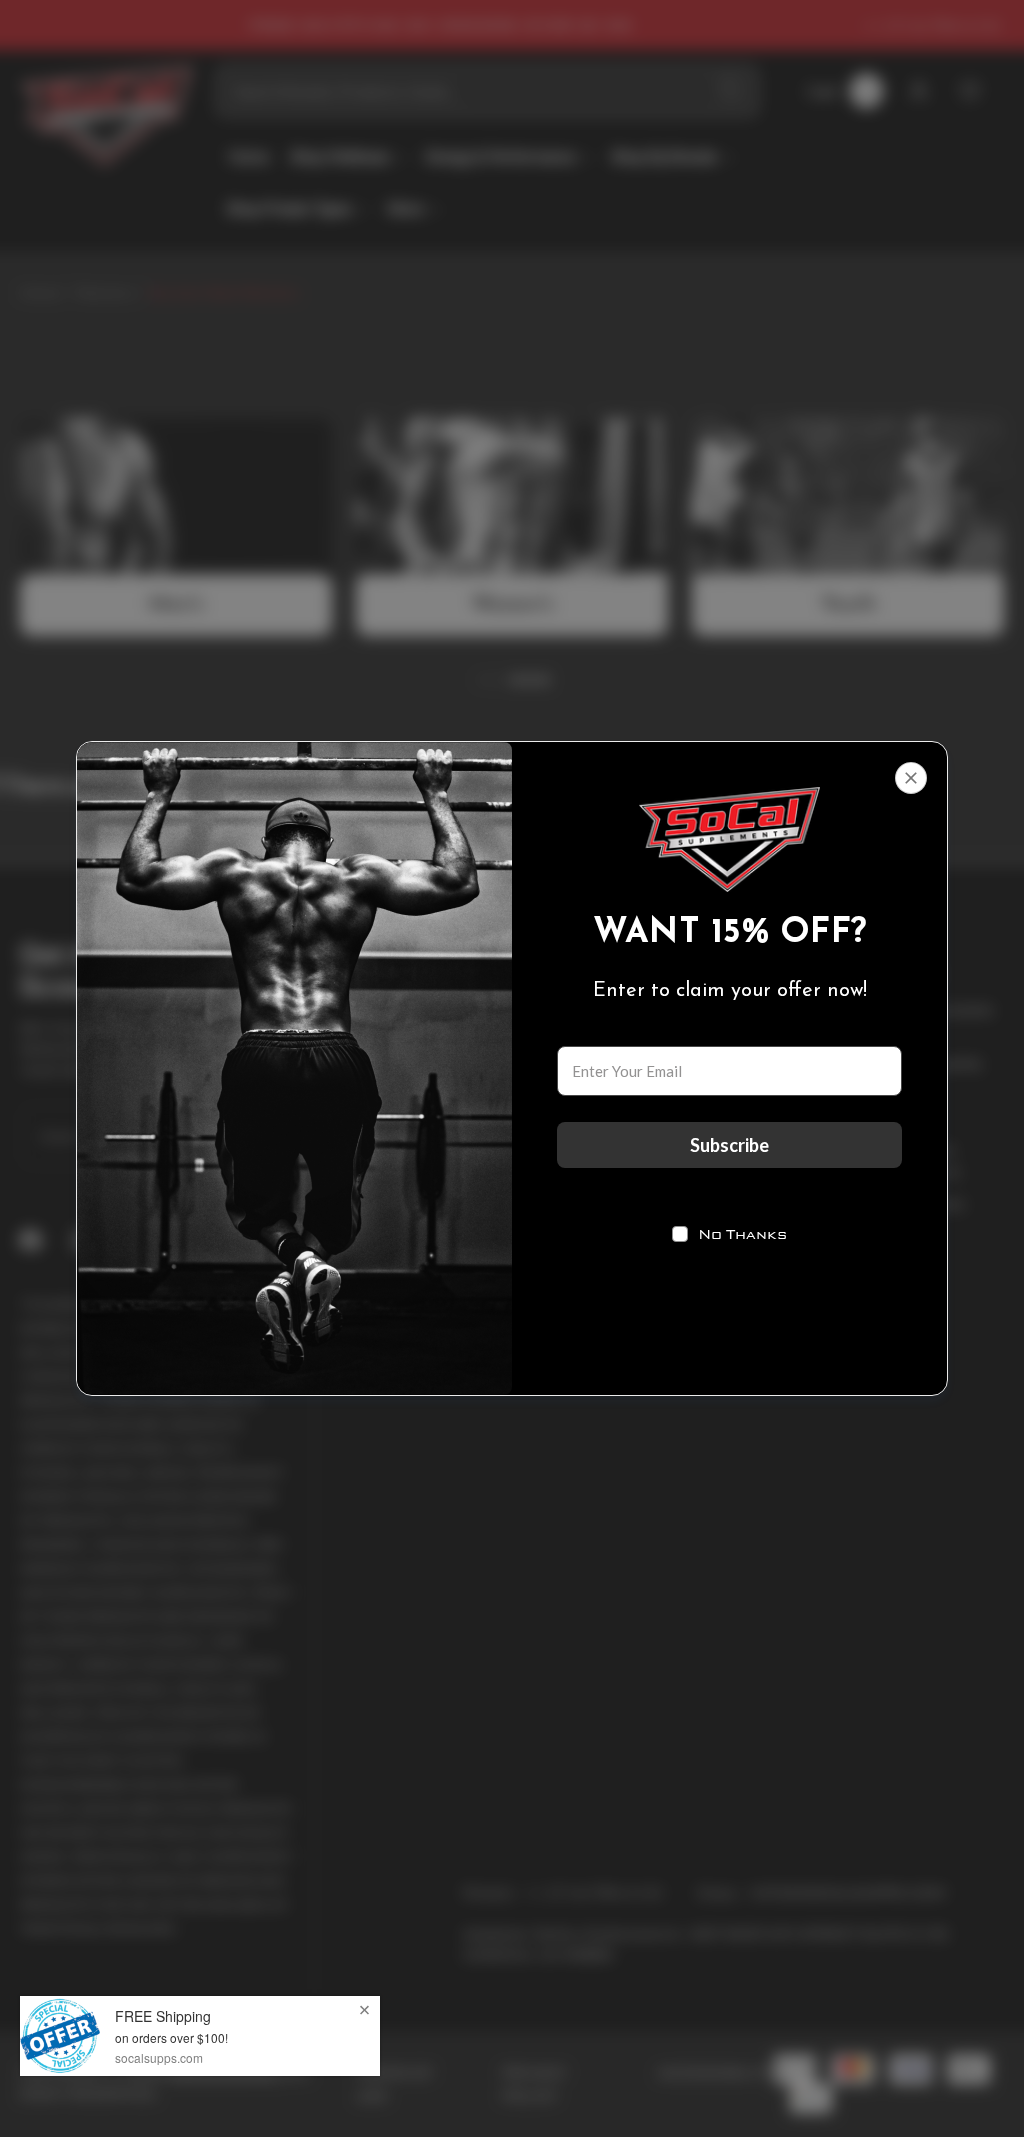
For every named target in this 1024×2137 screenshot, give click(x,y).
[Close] (911, 778)
